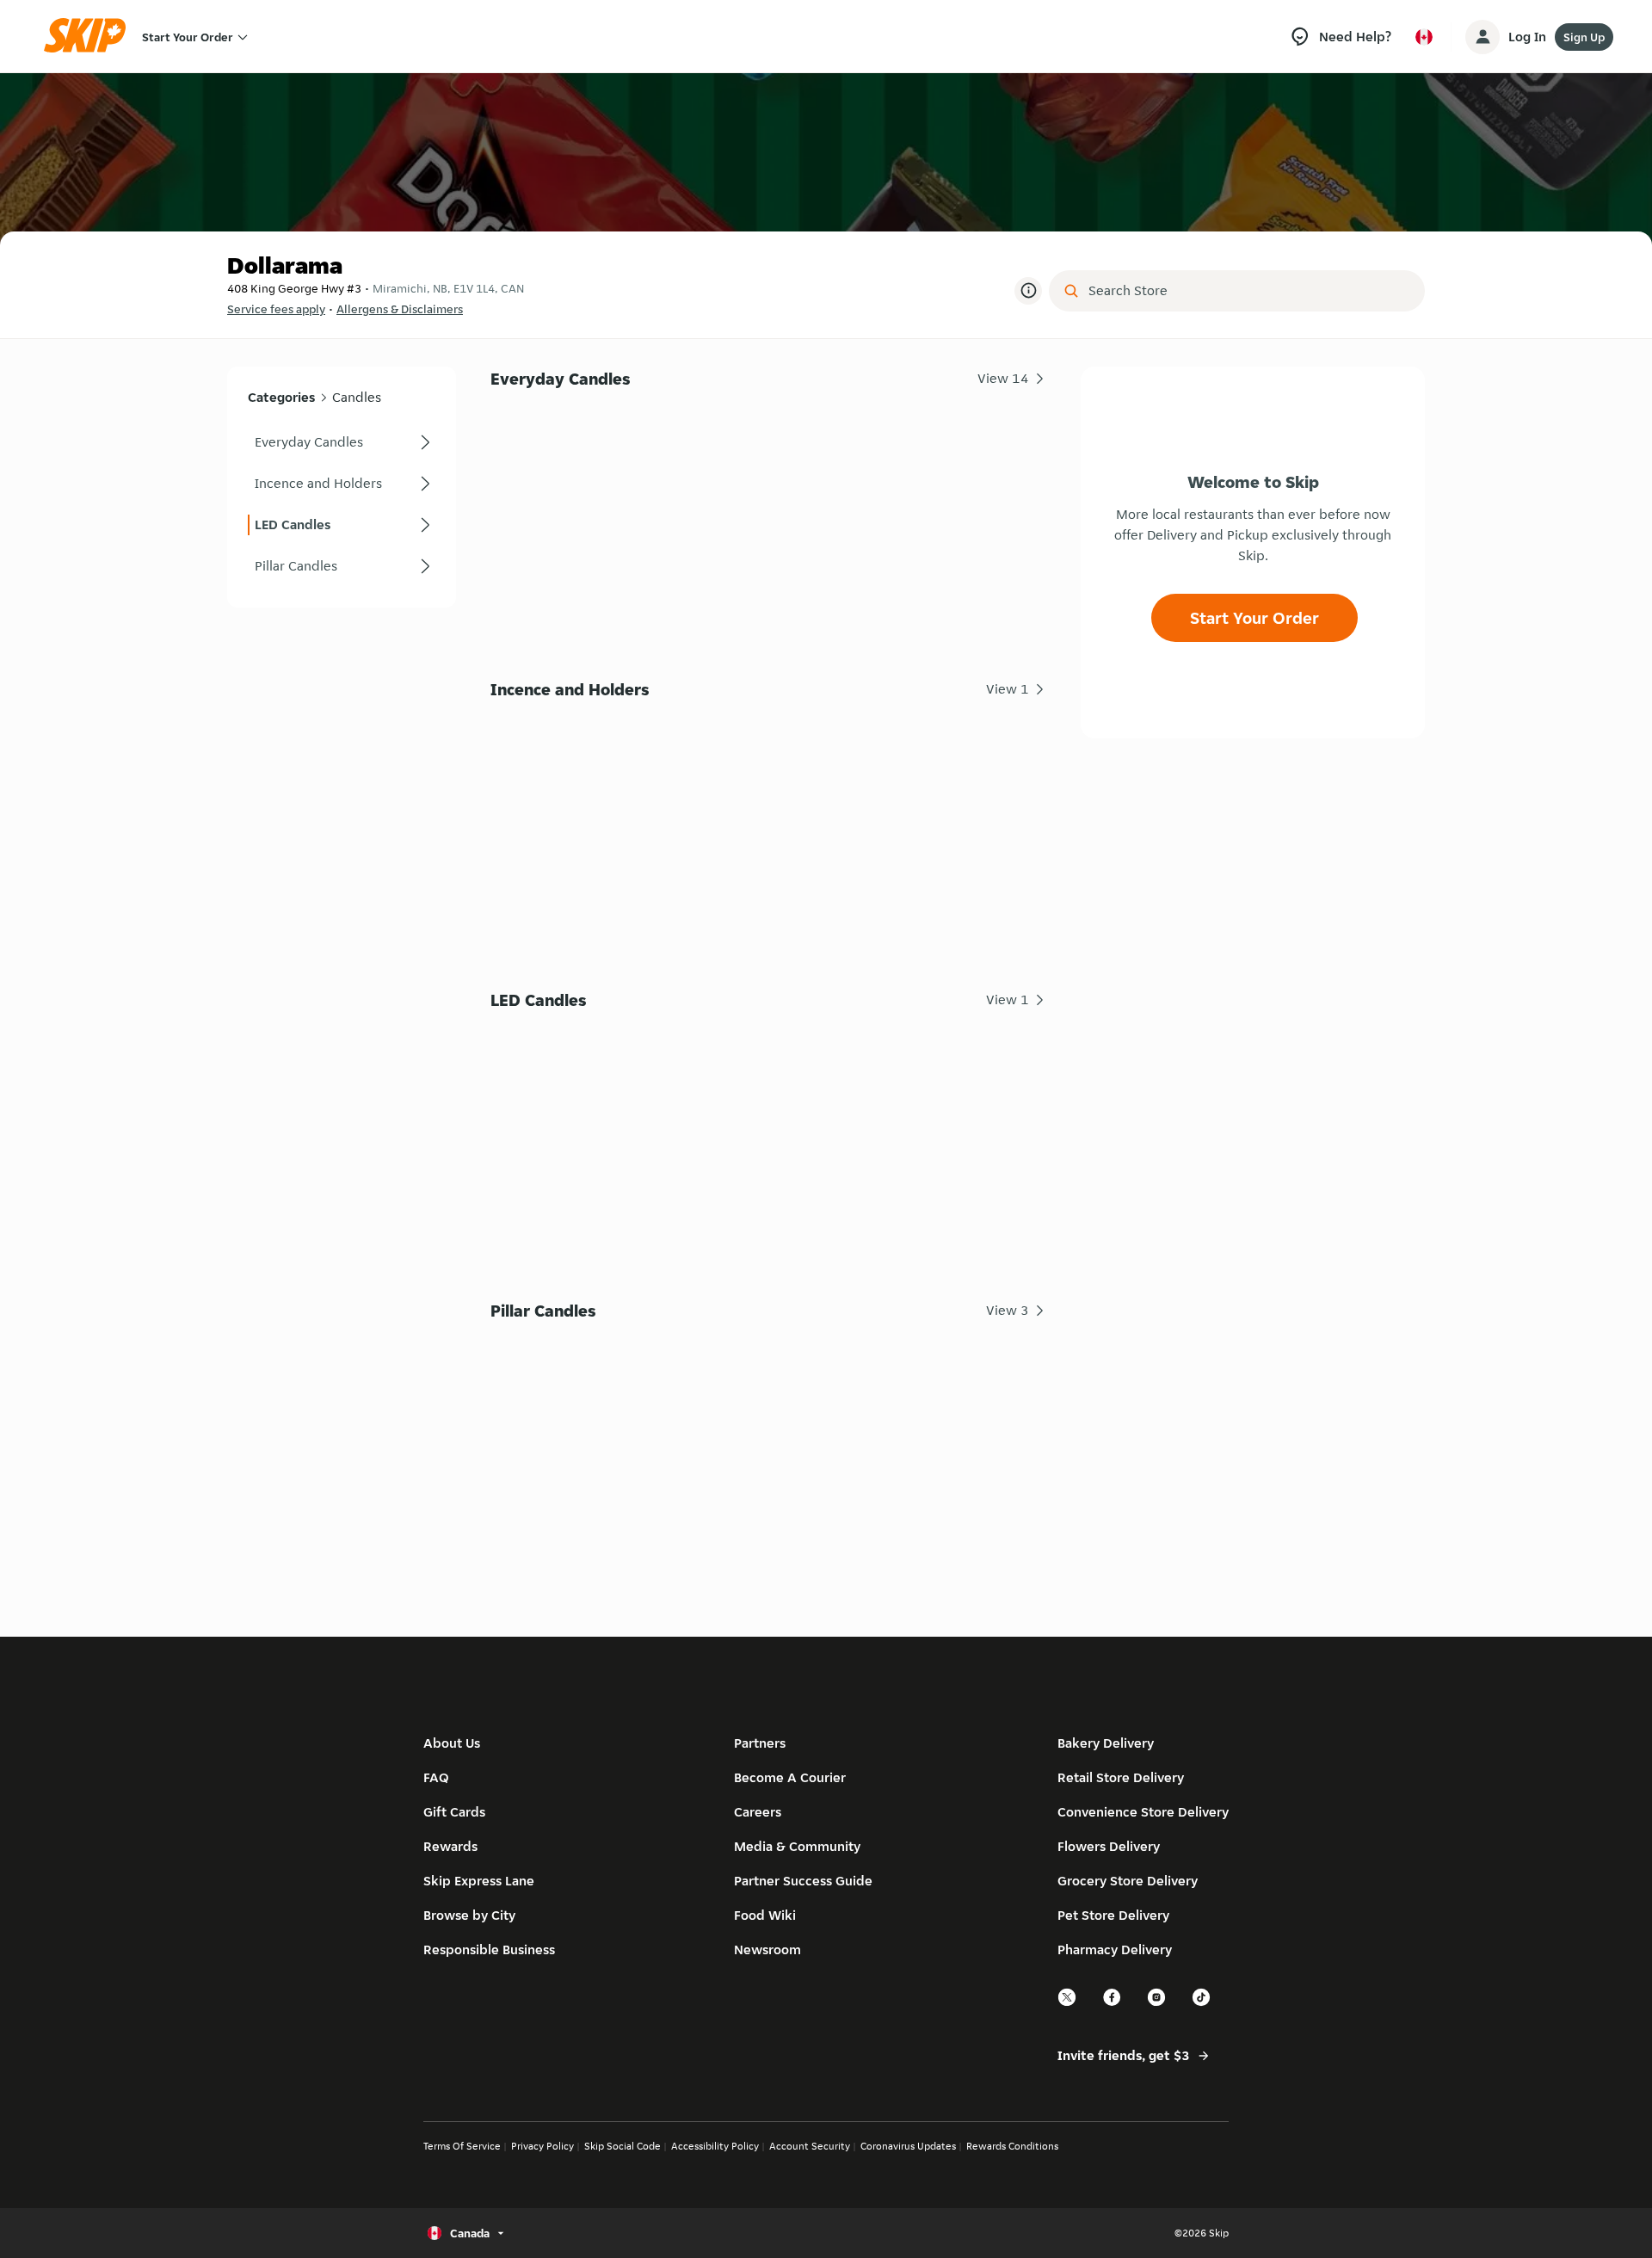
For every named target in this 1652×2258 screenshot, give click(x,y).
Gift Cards (454, 1812)
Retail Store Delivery (1121, 1777)
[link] (342, 442)
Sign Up (1584, 37)
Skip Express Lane (479, 1881)
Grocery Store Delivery (1128, 1881)
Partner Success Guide (803, 1881)
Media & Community (797, 1846)
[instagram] (1157, 2004)
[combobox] (1249, 291)
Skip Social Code (623, 2146)
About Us (452, 1743)
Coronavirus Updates (908, 2146)
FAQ (436, 1777)
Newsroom (767, 1950)
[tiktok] (1202, 2004)
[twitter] (1068, 2004)
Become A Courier (790, 1777)
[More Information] (1028, 291)
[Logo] (90, 37)
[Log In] (1482, 37)
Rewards (450, 1846)
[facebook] (1113, 2004)
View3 (1008, 1310)
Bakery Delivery (1106, 1743)
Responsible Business (489, 1950)
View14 (1003, 378)
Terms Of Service (462, 2146)
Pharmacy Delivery (1115, 1950)
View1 (1008, 689)
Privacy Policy (542, 2146)
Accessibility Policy (715, 2146)
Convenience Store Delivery (1143, 1812)
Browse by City (469, 1915)
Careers (758, 1812)
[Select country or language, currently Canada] (1424, 37)
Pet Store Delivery (1113, 1915)
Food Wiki (765, 1915)
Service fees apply (276, 309)
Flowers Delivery (1109, 1846)
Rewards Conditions (1012, 2146)
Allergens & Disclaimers (400, 309)
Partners (760, 1743)
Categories (281, 397)
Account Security (810, 2146)
